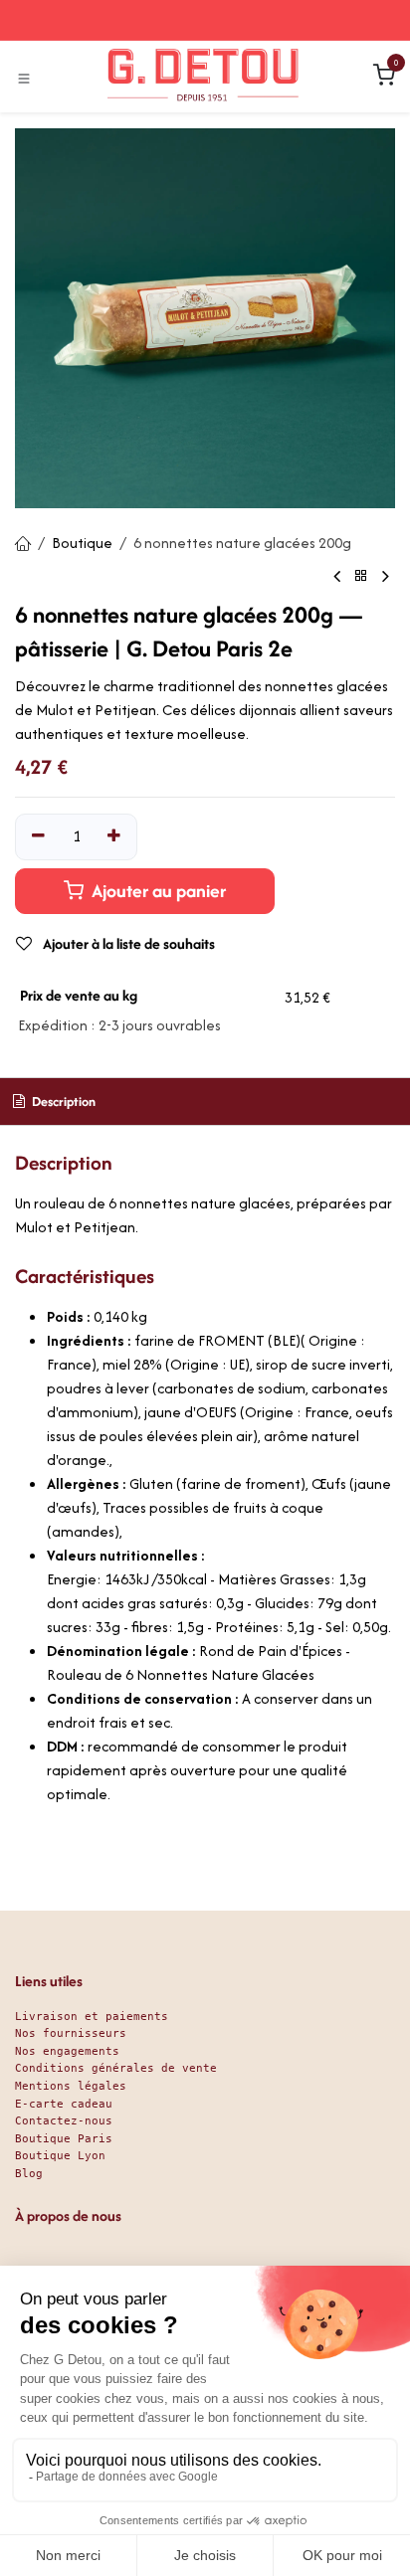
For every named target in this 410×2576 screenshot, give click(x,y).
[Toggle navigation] (24, 78)
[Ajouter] (115, 836)
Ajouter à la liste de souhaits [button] (127, 943)
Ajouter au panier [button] (157, 891)
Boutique (82, 543)
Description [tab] (62, 1102)
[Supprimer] (38, 836)
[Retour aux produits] (361, 576)
